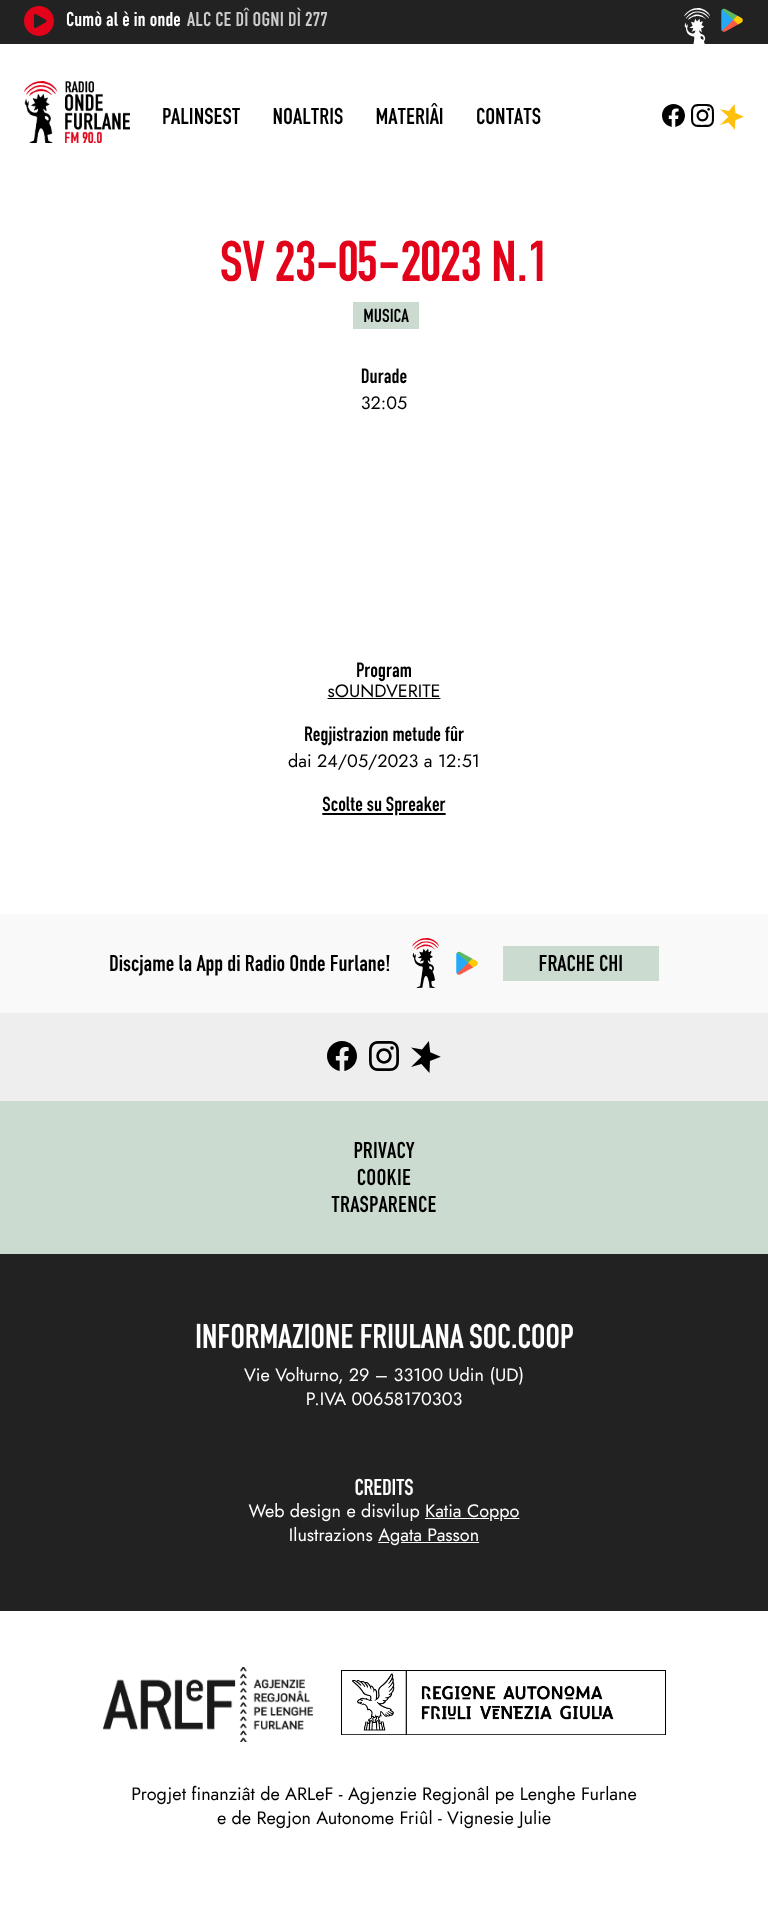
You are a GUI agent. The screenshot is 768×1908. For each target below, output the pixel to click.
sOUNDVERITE (384, 691)
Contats (508, 116)
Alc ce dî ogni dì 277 (257, 20)
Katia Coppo (472, 1511)
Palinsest (201, 116)
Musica (386, 315)
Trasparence (384, 1204)
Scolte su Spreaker (383, 804)
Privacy (383, 1150)
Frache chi (581, 963)
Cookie (384, 1177)
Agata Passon (428, 1535)
